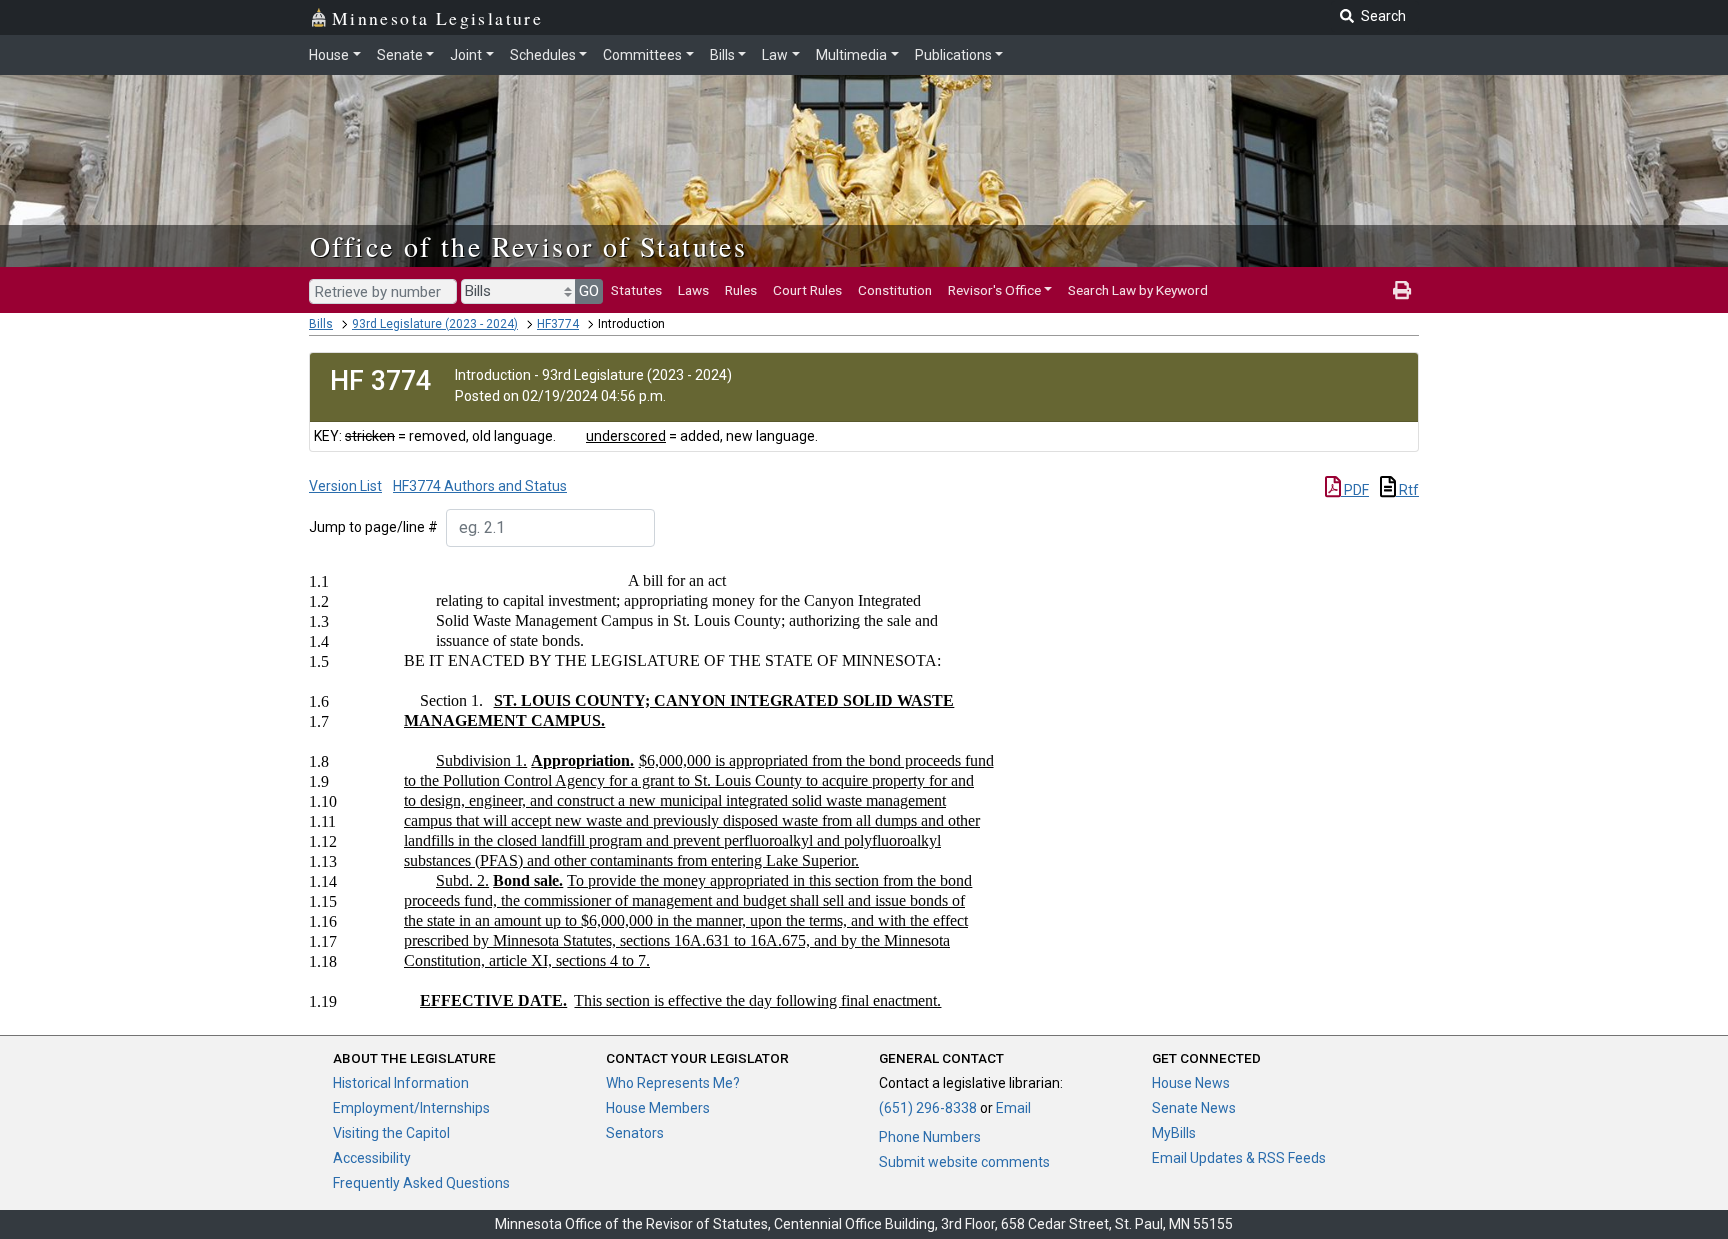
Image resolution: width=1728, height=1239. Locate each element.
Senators (635, 1133)
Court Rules (807, 290)
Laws (693, 290)
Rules (741, 290)
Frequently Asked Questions (421, 1183)
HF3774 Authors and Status (480, 486)
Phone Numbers (930, 1137)
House (329, 55)
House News (1191, 1083)
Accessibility (372, 1158)
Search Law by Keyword (1138, 290)
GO (589, 291)
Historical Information (401, 1083)
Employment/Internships (411, 1108)
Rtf (1407, 490)
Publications (953, 55)
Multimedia (851, 55)
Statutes (636, 290)
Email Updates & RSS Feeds (1239, 1158)
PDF (1355, 490)
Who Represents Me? (673, 1083)
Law (775, 55)
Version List (345, 486)
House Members (658, 1108)
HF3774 (558, 324)
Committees (642, 55)
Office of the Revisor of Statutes (528, 246)
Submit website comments (964, 1162)
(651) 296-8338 (928, 1108)
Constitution (895, 290)
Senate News (1194, 1108)
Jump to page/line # (373, 527)
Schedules (543, 55)
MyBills (1174, 1133)
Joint (466, 55)
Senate (400, 55)
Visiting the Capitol (391, 1133)
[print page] (1402, 290)
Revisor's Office (994, 290)
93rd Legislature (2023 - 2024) (435, 324)
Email (1013, 1108)
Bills (722, 55)
